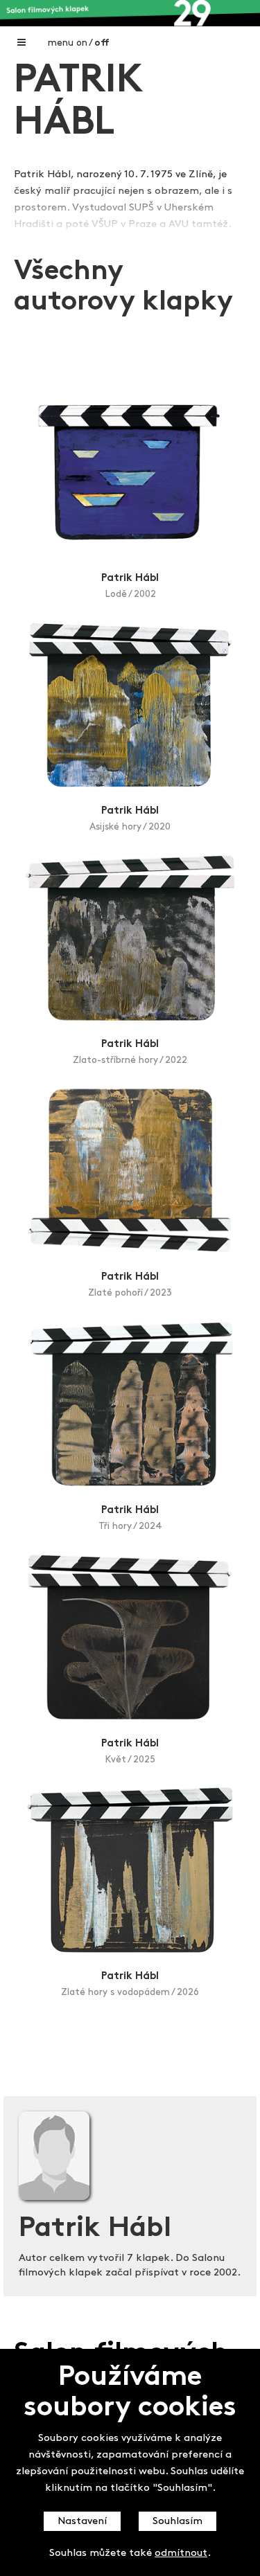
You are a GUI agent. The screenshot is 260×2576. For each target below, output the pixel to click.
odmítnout (181, 2553)
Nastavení (82, 2522)
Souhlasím (177, 2522)
